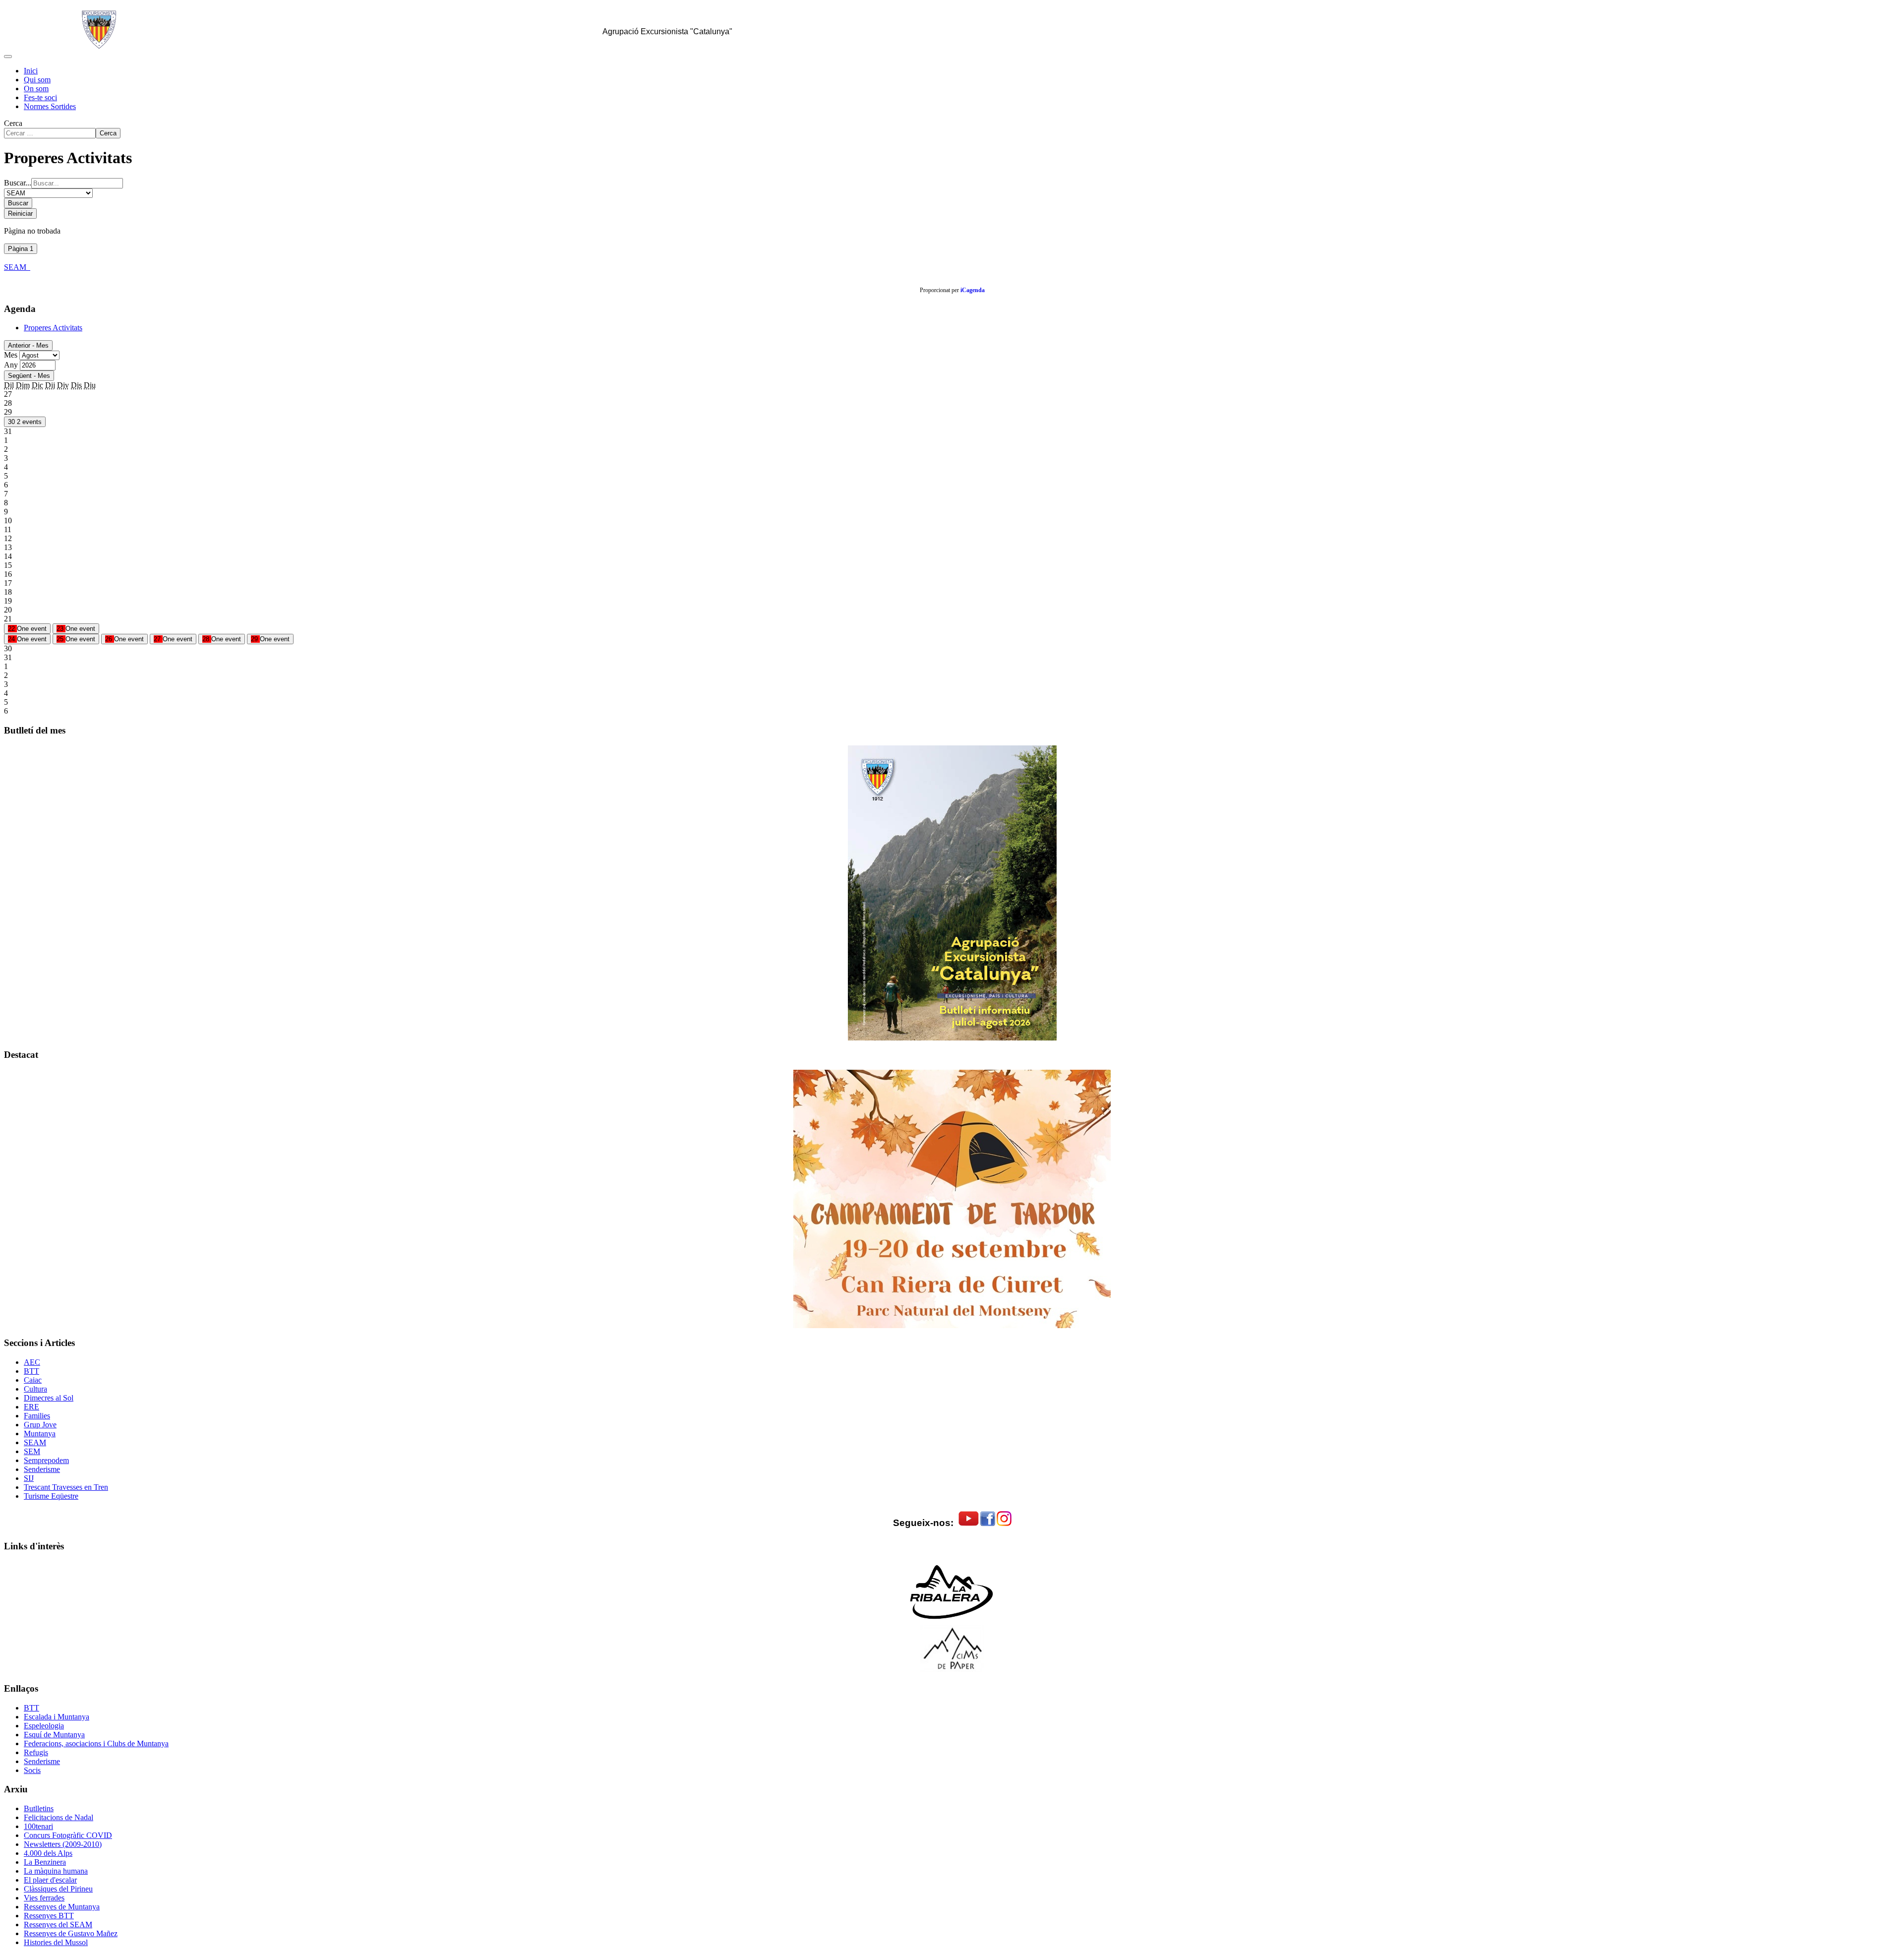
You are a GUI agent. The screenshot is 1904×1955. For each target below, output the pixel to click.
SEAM (17, 267)
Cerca (13, 123)
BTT (31, 1371)
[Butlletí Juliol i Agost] (952, 893)
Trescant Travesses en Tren (66, 1487)
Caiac (33, 1380)
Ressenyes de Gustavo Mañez (71, 1933)
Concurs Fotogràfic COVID (68, 1835)
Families (37, 1416)
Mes (11, 355)
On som (36, 89)
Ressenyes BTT (49, 1916)
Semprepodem (46, 1460)
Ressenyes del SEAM (58, 1924)
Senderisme (42, 1469)
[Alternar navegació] (8, 57)
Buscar (18, 203)
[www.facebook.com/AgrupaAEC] (988, 1524)
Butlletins (39, 1808)
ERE (31, 1407)
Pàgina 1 (21, 249)
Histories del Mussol (56, 1942)
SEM (32, 1451)
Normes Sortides (50, 106)
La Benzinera (45, 1862)
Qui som (37, 80)
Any (11, 365)
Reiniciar (20, 214)
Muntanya (40, 1434)
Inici (31, 71)
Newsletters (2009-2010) (63, 1844)
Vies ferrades (44, 1898)
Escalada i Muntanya (57, 1717)
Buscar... (18, 183)
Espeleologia (44, 1726)
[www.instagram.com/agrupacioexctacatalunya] (1004, 1524)
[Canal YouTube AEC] (969, 1524)
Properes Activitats (53, 328)
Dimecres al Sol (49, 1398)
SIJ (29, 1478)
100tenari (38, 1826)
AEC (32, 1362)
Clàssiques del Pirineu (58, 1889)
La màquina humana (56, 1871)
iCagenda (973, 290)
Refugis (36, 1752)
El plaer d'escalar (50, 1880)
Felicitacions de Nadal (59, 1817)
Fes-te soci (40, 97)
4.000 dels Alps (48, 1853)
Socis (32, 1770)
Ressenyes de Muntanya (62, 1907)
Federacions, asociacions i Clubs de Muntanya (96, 1743)
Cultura (35, 1389)
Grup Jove (40, 1425)
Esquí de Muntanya (54, 1735)
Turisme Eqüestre (51, 1496)
